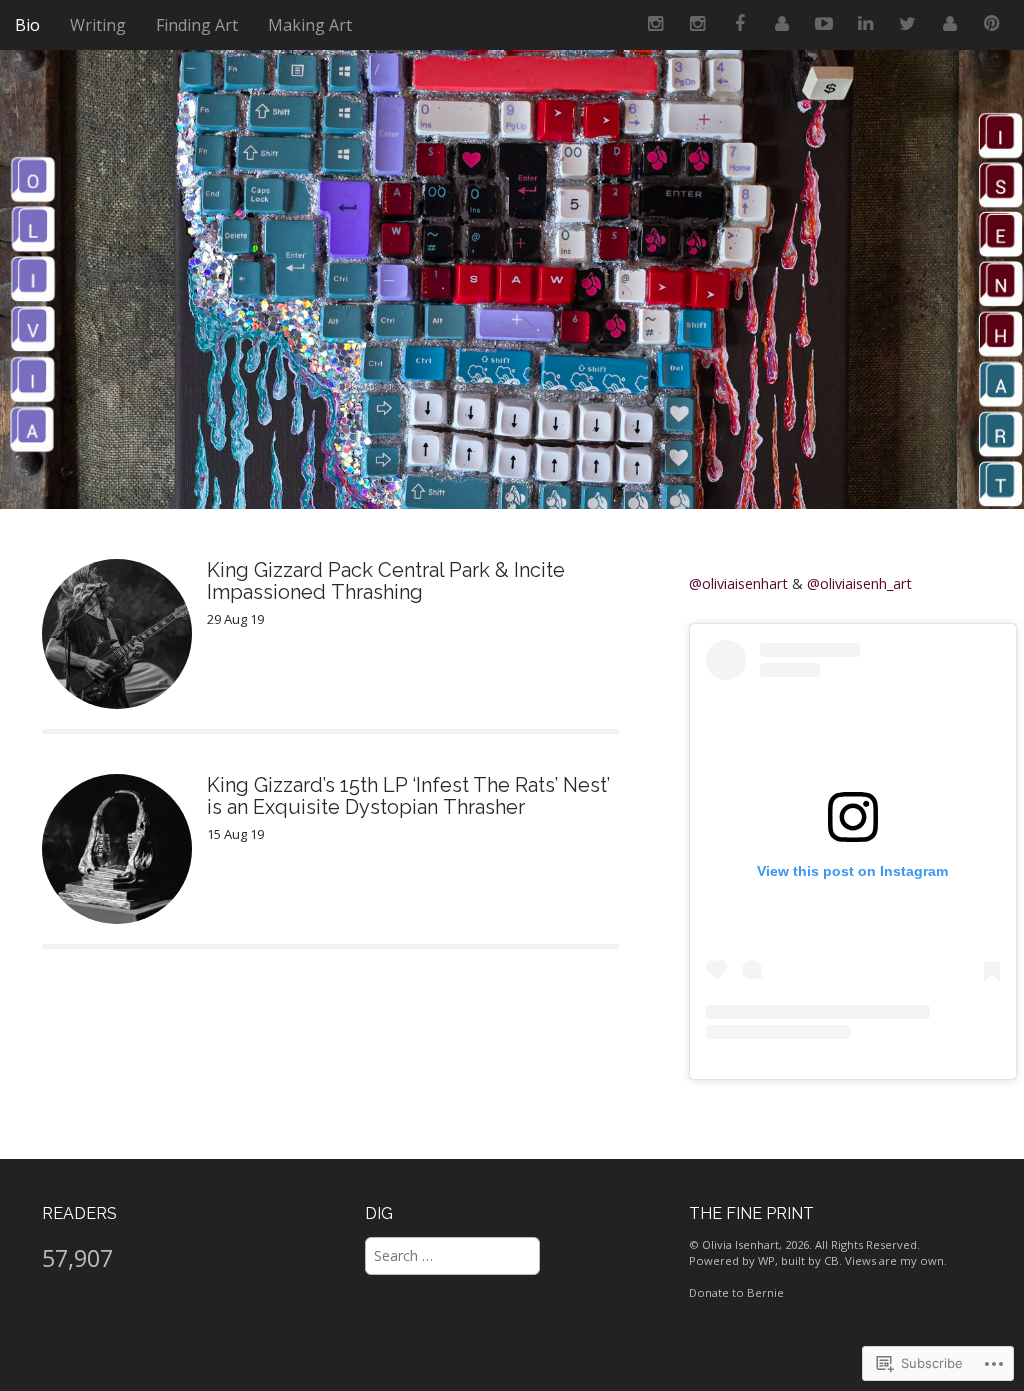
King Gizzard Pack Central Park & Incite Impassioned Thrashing (386, 581)
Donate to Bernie (736, 1292)
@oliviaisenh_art (859, 583)
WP (766, 1260)
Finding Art (197, 25)
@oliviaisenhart (738, 583)
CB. (833, 1260)
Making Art (310, 25)
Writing (98, 25)
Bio (27, 25)
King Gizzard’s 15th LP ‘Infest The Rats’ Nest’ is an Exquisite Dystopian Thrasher (408, 796)
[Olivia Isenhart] (512, 269)
